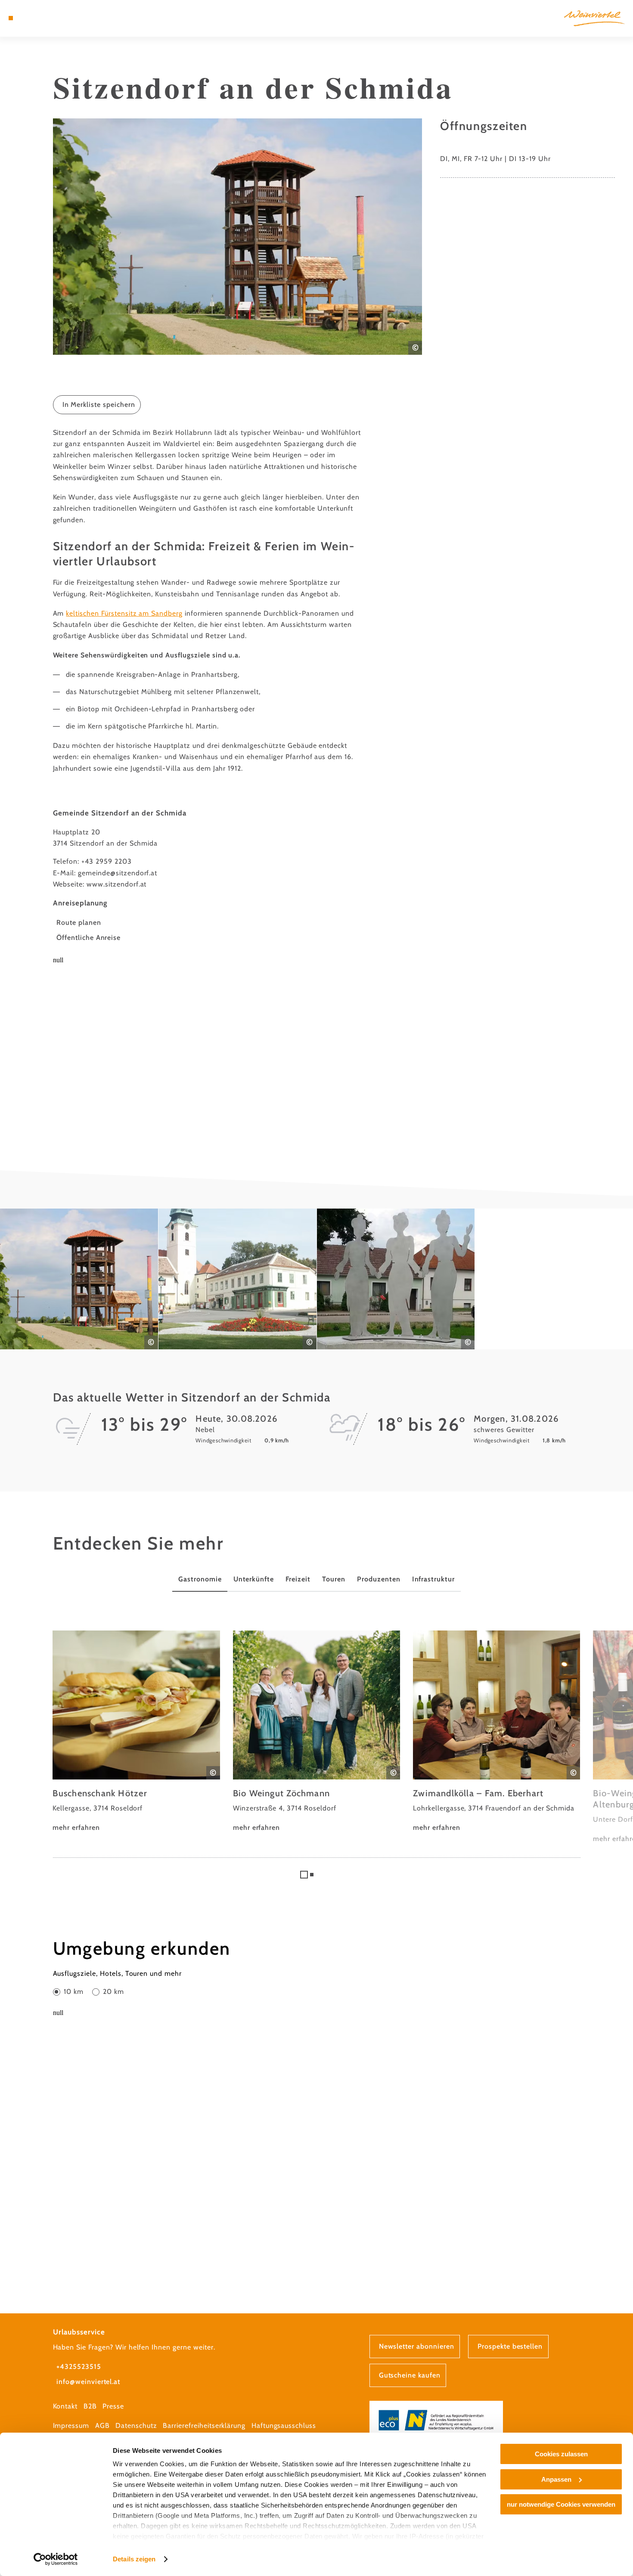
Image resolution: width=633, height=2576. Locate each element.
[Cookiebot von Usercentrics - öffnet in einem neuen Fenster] (56, 2559)
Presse (113, 2406)
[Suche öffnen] (53, 18)
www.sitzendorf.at (116, 884)
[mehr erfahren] (136, 1732)
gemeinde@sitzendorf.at (118, 873)
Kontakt (65, 2406)
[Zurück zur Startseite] (594, 19)
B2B (90, 2406)
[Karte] (31, 18)
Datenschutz (136, 2426)
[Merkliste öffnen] (42, 18)
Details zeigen (134, 2559)
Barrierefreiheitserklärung (204, 2426)
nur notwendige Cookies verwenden (561, 2504)
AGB (102, 2426)
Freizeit (298, 1579)
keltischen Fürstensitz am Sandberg (124, 613)
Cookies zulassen (561, 2454)
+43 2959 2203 (106, 861)
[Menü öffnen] (11, 18)
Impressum (71, 2426)
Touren (334, 1579)
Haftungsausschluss (284, 2426)
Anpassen (556, 2479)
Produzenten (379, 1579)
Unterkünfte (254, 1579)
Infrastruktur (433, 1579)
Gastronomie (200, 1579)
